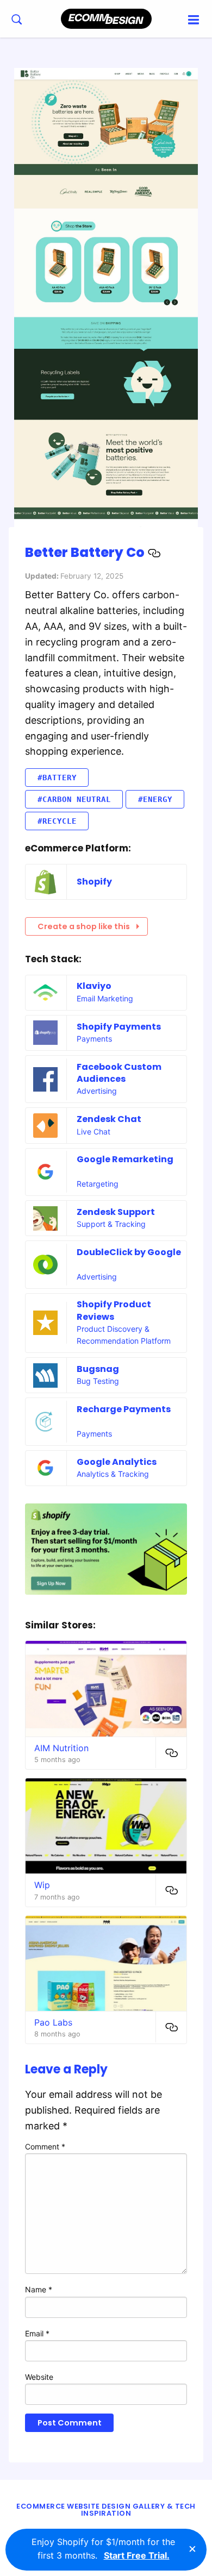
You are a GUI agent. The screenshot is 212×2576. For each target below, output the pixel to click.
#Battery (57, 778)
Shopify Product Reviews (114, 1310)
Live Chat (93, 1132)
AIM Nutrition (61, 1748)
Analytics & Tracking (113, 1474)
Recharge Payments (124, 1409)
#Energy (155, 799)
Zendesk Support (116, 1212)
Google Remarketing (125, 1159)
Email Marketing (105, 998)
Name (39, 2289)
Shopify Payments (119, 1027)
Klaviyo (94, 986)
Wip (42, 1885)
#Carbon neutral (74, 799)
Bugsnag (98, 1369)
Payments (94, 1039)
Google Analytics (117, 1462)
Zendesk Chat (109, 1119)
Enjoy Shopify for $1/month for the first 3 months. (103, 2549)
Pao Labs (53, 2022)
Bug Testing (98, 1381)
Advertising (97, 1091)
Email (37, 2333)
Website (39, 2377)
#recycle (57, 821)
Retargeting (98, 1184)
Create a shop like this (84, 926)
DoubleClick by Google (129, 1252)
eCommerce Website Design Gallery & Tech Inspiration (106, 2510)
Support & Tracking (111, 1224)
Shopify (94, 882)
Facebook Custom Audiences (119, 1073)
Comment (45, 2146)
